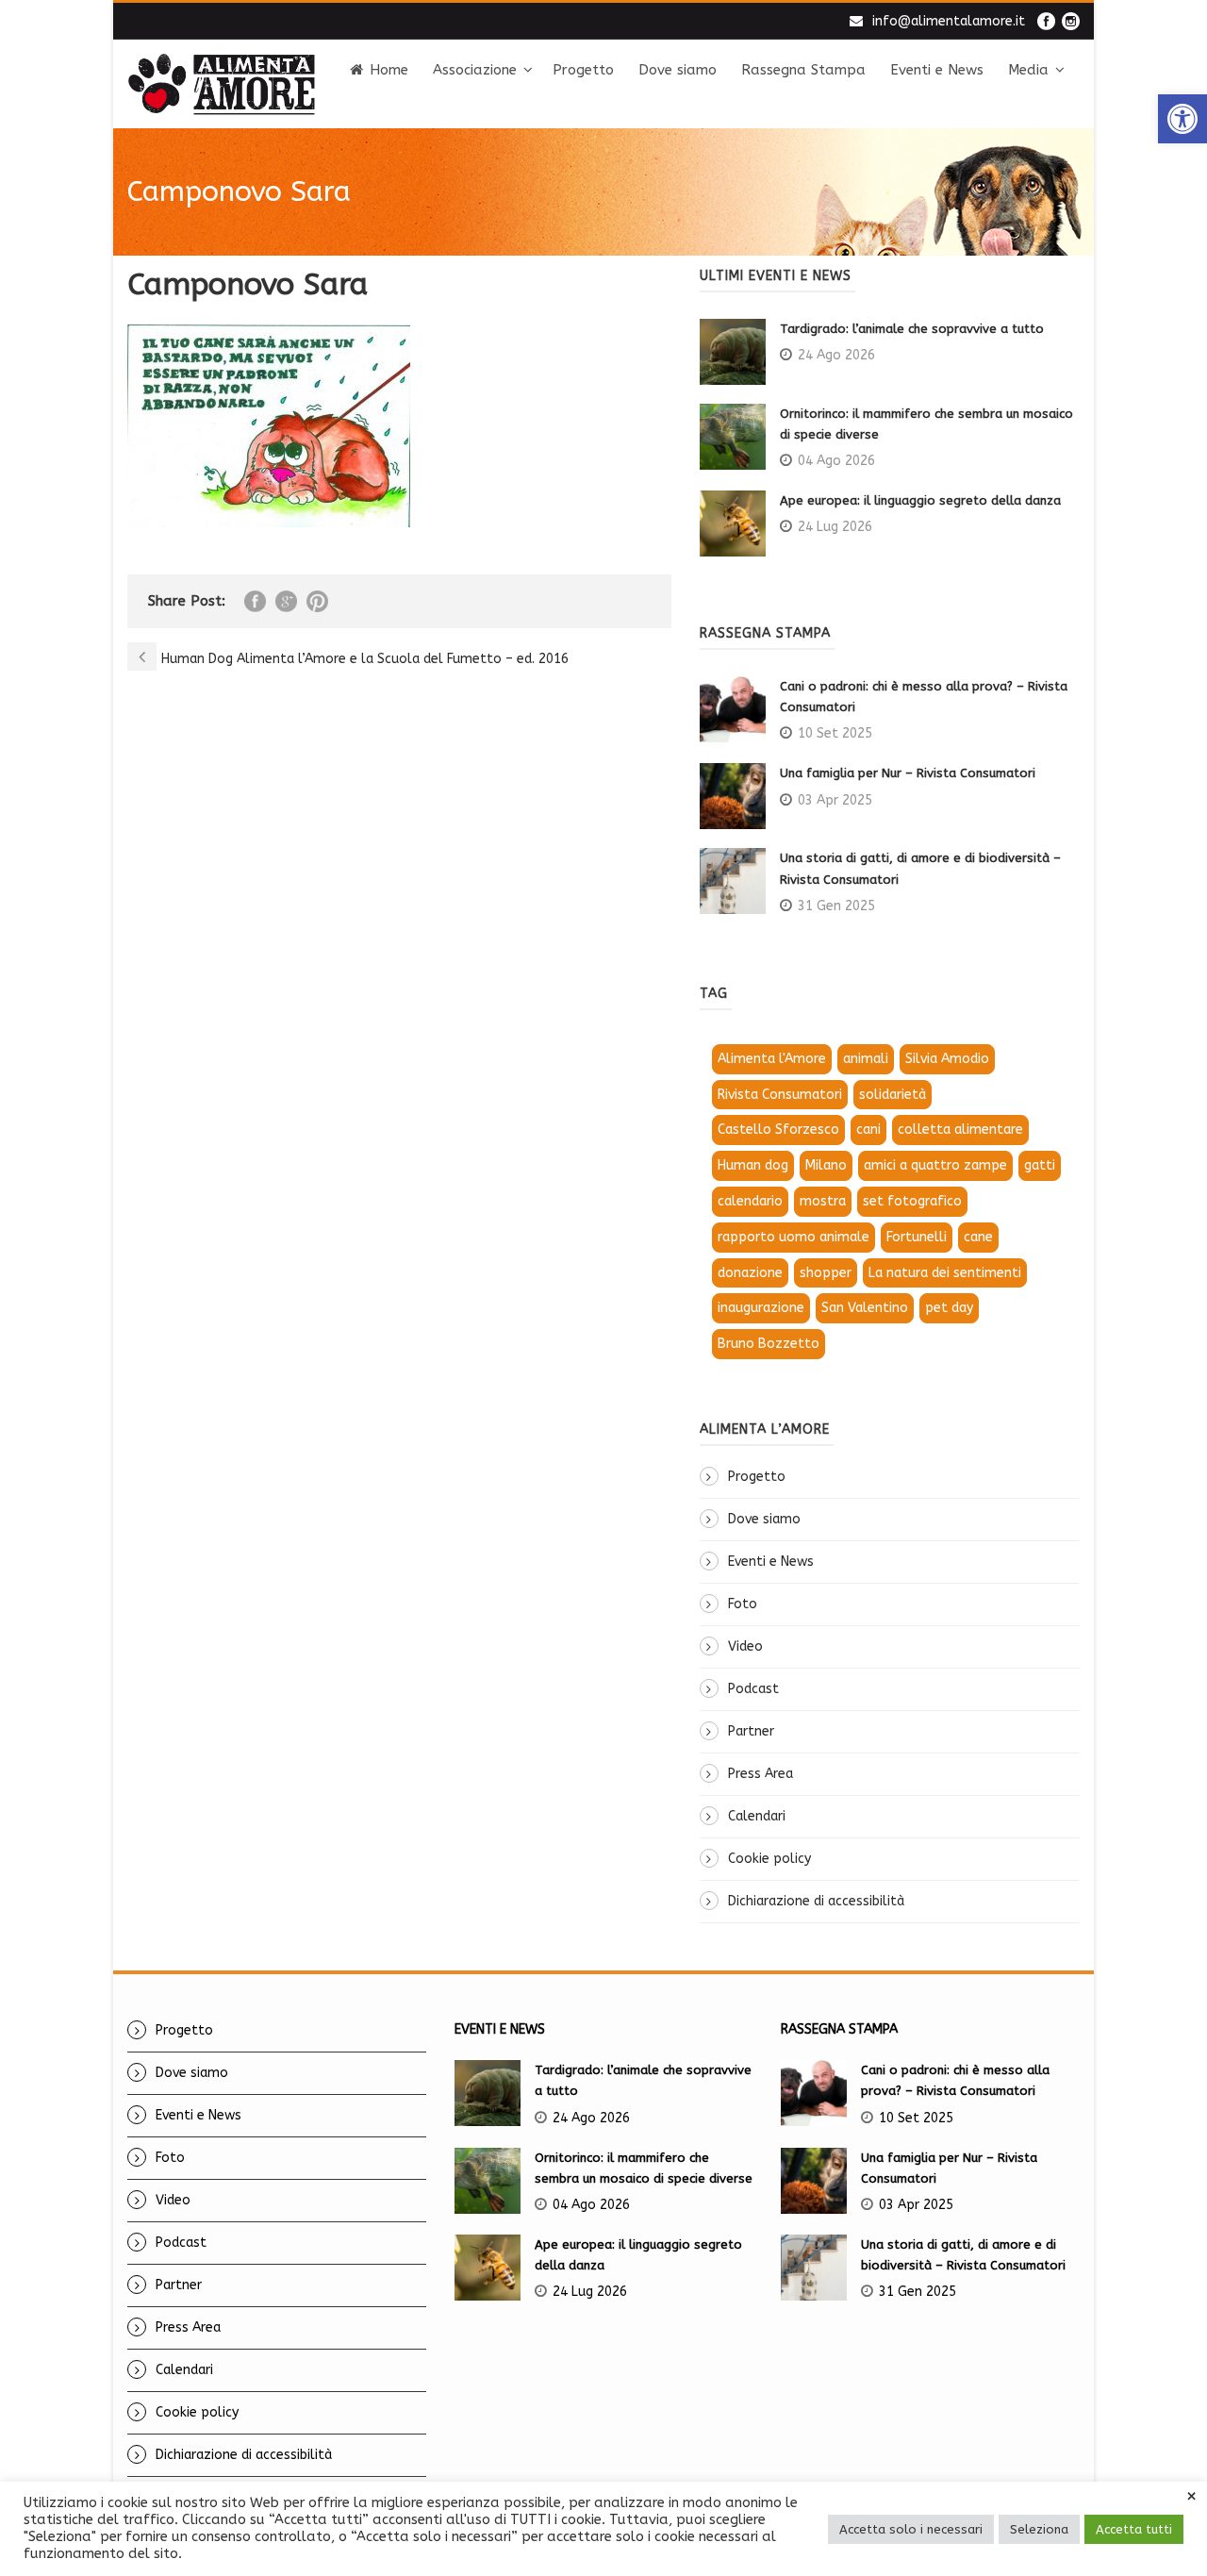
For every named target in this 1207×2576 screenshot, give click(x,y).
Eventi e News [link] (937, 70)
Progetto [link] (583, 70)
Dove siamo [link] (678, 70)
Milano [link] (826, 1165)
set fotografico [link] (912, 1201)
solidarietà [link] (893, 1095)
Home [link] (389, 70)
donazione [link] (750, 1273)
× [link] (1191, 2497)
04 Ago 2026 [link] (836, 461)
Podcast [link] (753, 1689)
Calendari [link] (757, 1816)
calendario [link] (750, 1201)
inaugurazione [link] (761, 1308)
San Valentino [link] (865, 1308)
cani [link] (868, 1130)
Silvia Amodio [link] (947, 1059)
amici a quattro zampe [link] (935, 1165)
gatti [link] (1040, 1165)
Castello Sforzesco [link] (778, 1130)
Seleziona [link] (1039, 2529)
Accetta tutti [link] (1134, 2529)
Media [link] (1028, 70)
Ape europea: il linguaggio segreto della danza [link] (920, 500)
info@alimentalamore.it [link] (949, 21)
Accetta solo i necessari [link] (911, 2529)
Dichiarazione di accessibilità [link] (816, 1901)
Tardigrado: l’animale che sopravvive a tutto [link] (912, 329)
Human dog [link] (753, 1165)
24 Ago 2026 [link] (836, 355)
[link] (1182, 119)
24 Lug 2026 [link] (835, 527)
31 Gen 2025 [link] (836, 906)
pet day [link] (949, 1308)
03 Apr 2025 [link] (835, 800)
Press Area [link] (761, 1774)
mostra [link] (823, 1201)
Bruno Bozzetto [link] (769, 1344)
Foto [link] (743, 1604)
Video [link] (745, 1646)
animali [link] (866, 1059)
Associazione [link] (475, 70)
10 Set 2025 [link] (835, 733)
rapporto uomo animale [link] (794, 1237)
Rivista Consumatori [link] (780, 1095)
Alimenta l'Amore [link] (772, 1059)
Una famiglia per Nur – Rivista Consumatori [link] (908, 773)
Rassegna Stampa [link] (803, 70)
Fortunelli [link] (917, 1237)
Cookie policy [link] (769, 1859)
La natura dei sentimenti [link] (945, 1273)
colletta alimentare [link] (960, 1130)
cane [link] (978, 1237)
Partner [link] (751, 1731)
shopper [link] (826, 1273)
